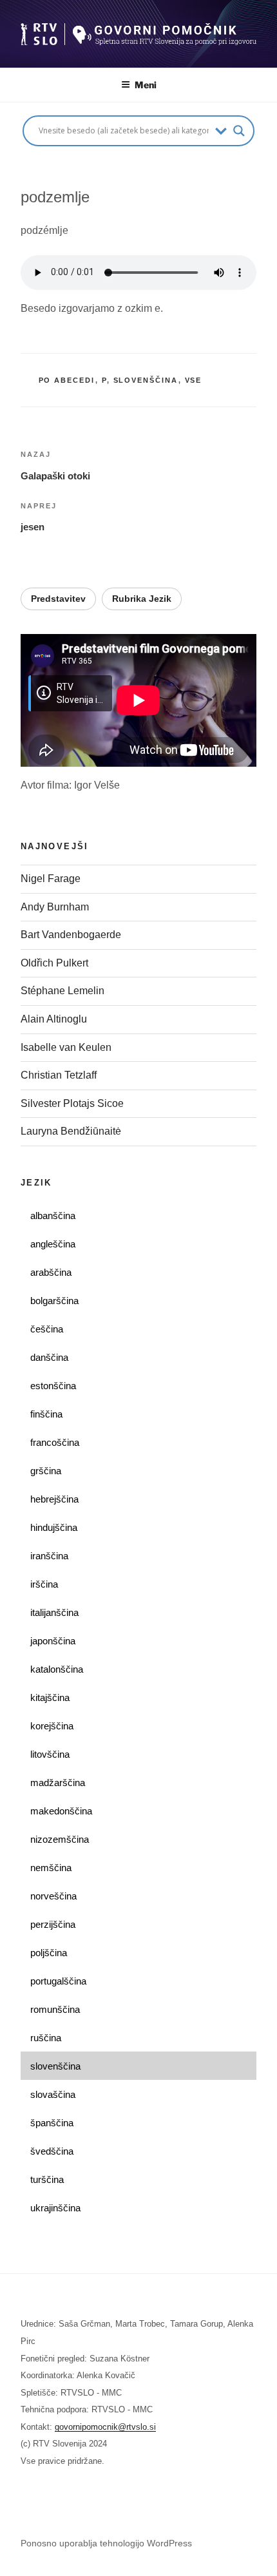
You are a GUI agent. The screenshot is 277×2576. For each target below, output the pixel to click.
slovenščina (146, 380)
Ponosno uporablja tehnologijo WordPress (106, 2543)
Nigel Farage (52, 879)
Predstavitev (58, 599)
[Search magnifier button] (239, 131)
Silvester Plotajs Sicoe (72, 1103)
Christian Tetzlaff (59, 1075)
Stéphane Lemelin (62, 991)
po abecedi (67, 380)
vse (194, 380)
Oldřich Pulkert (54, 963)
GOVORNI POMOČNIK (112, 20)
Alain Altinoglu (54, 1019)
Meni (146, 85)
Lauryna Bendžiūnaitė (71, 1131)
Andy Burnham (55, 907)
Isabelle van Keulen (66, 1047)
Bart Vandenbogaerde (71, 935)
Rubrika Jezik (142, 599)
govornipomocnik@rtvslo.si (105, 2427)
